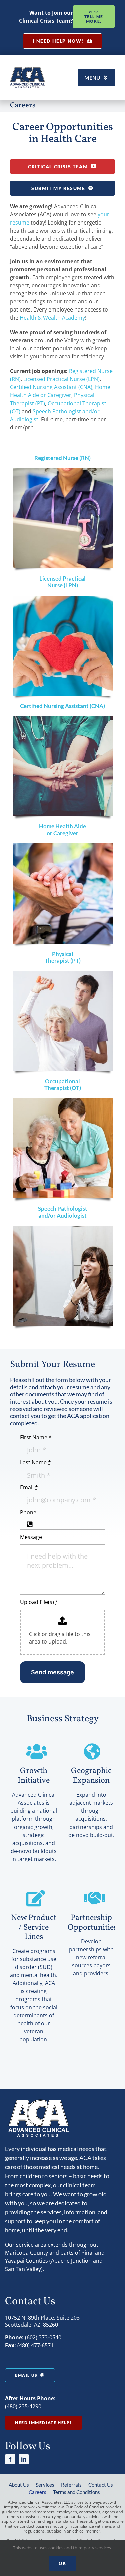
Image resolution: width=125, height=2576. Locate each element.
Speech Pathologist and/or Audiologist (63, 1212)
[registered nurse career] (63, 471)
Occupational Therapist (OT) (63, 1085)
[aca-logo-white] (38, 2101)
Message (31, 1537)
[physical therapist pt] (63, 974)
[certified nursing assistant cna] (63, 719)
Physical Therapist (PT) (63, 957)
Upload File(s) (39, 1602)
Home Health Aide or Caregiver (62, 830)
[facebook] (10, 2459)
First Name (36, 1437)
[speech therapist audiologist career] (63, 1228)
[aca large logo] (27, 69)
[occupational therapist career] (63, 1101)
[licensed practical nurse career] (63, 598)
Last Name (35, 1462)
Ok (62, 2563)
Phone (28, 1512)
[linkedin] (24, 2459)
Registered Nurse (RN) (62, 458)
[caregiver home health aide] (63, 846)
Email (29, 1487)
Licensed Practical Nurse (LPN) (61, 379)
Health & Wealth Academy (52, 318)
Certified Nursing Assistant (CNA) (51, 387)
